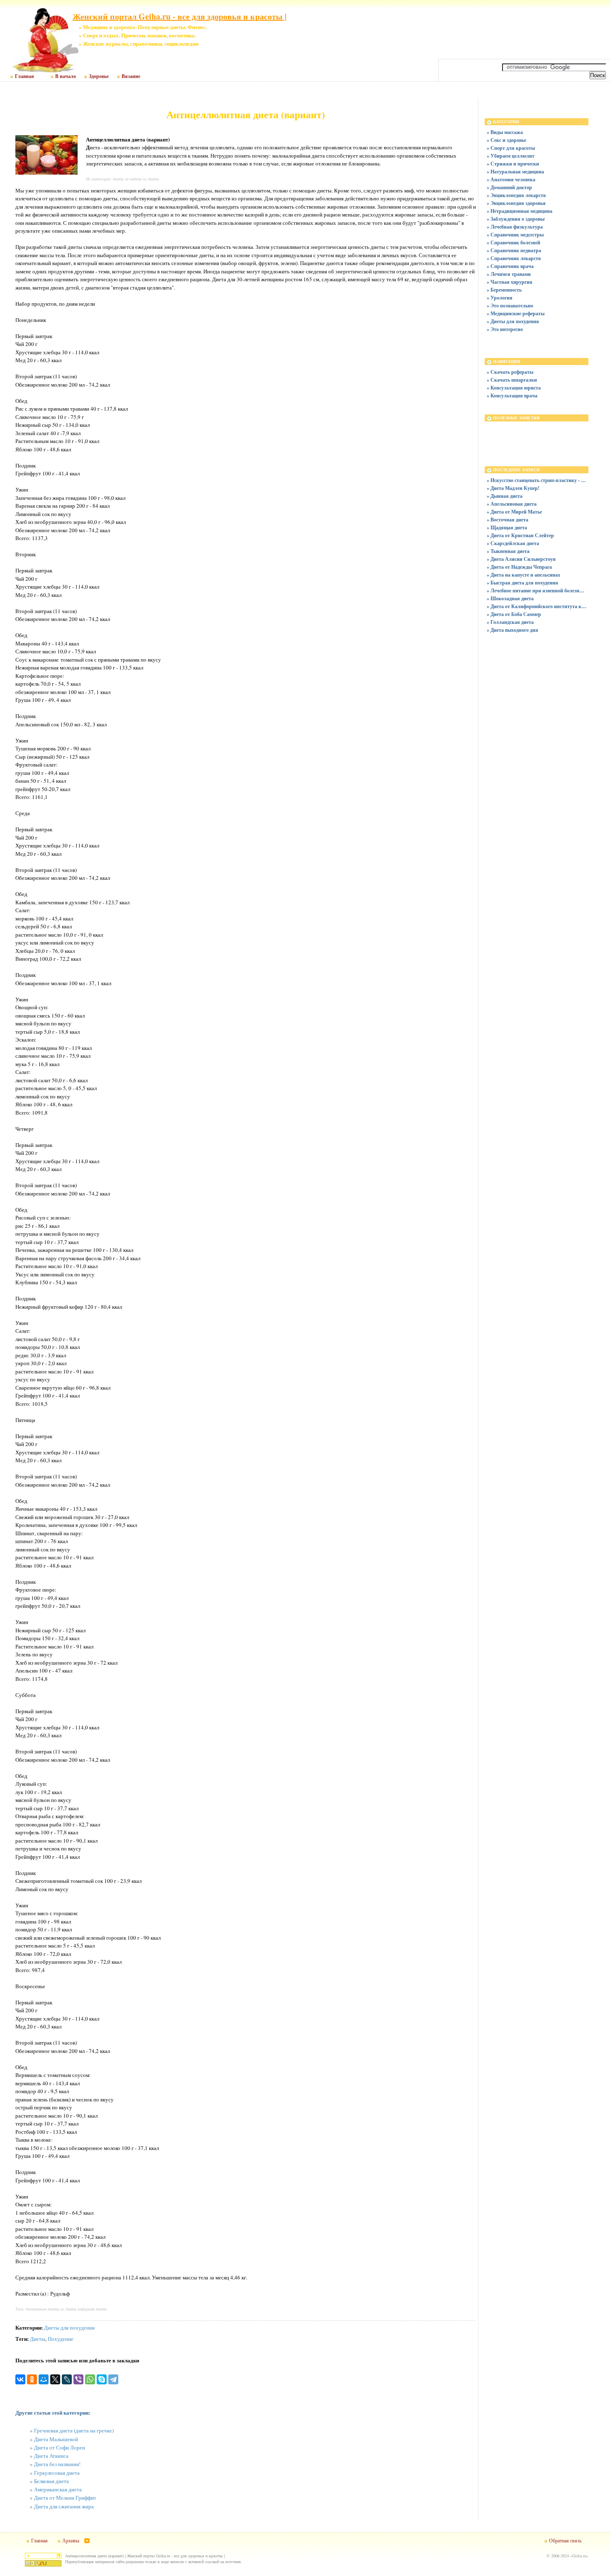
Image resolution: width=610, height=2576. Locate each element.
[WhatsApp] (90, 2379)
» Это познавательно (510, 306)
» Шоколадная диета (510, 598)
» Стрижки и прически (513, 164)
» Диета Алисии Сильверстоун (521, 559)
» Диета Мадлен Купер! (513, 488)
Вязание (131, 76)
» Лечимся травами (509, 274)
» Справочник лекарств (514, 258)
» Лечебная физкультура (515, 227)
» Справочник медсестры (515, 235)
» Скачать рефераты (510, 372)
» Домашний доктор (509, 187)
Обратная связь (565, 2540)
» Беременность (504, 290)
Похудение (61, 2339)
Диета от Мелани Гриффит (65, 2498)
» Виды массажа (505, 132)
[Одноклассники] (32, 2379)
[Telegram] (113, 2379)
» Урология (500, 298)
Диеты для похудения (69, 2328)
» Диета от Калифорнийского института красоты (537, 606)
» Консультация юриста (514, 388)
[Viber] (78, 2379)
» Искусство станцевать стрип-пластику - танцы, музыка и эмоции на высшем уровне (537, 480)
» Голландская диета (510, 622)
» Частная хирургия (510, 282)
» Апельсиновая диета (512, 504)
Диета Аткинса (51, 2456)
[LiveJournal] (67, 2379)
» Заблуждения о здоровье (516, 219)
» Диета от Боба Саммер (514, 614)
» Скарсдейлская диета (513, 543)
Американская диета (58, 2489)
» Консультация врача (512, 396)
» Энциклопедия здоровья (516, 203)
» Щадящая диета (507, 527)
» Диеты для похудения (513, 321)
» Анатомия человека (511, 179)
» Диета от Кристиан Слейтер (520, 535)
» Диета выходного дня (512, 630)
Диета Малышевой (56, 2439)
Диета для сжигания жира (64, 2506)
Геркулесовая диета (57, 2473)
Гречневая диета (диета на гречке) (74, 2430)
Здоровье (99, 76)
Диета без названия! (57, 2464)
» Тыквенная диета (508, 551)
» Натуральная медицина (515, 172)
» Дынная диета (505, 496)
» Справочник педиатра (514, 250)
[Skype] (102, 2379)
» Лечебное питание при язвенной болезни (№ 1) (537, 590)
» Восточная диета (508, 520)
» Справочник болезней (514, 242)
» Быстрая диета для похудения (522, 583)
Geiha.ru (579, 2556)
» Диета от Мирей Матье (514, 512)
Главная (24, 76)
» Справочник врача (510, 266)
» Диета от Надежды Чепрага (519, 567)
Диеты (38, 2339)
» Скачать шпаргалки (512, 380)
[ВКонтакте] (20, 2379)
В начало (66, 76)
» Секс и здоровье (506, 140)
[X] (55, 2379)
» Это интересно (505, 329)
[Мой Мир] (44, 2379)
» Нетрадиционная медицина (520, 211)
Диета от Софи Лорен (60, 2447)
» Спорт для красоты (511, 148)
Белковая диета (51, 2481)
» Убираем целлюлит (511, 156)
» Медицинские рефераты (516, 313)
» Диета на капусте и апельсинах (523, 575)
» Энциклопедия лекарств (516, 195)
